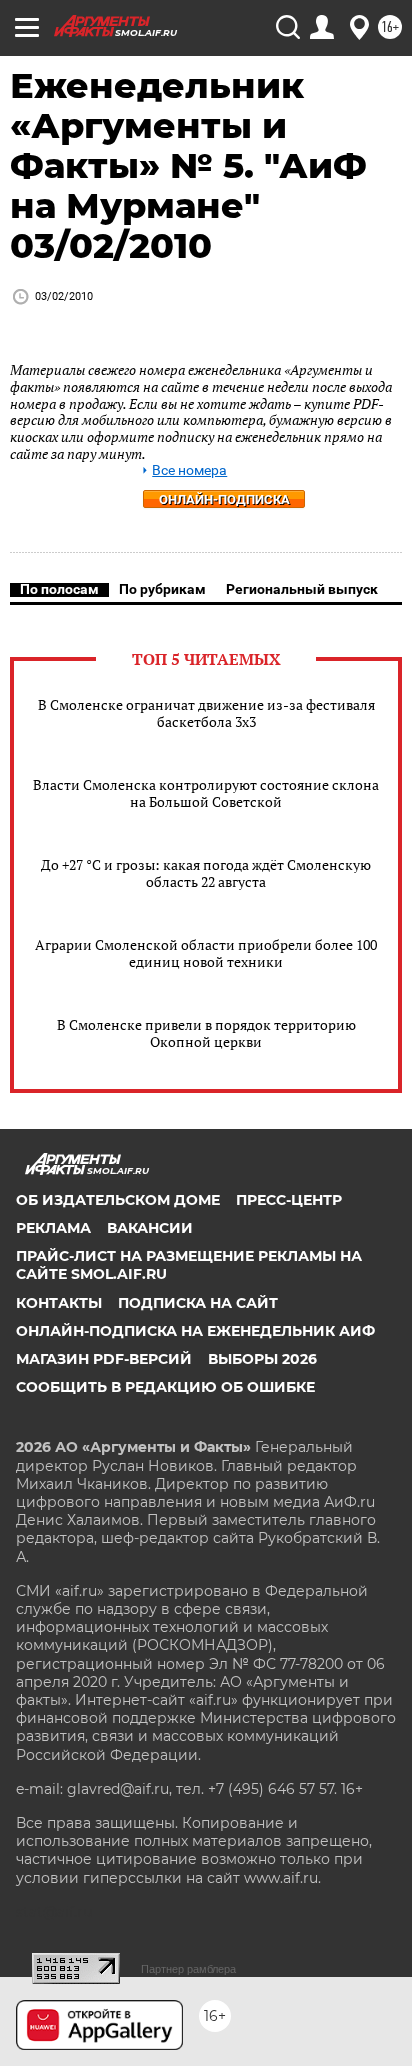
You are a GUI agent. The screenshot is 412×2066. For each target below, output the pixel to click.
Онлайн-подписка (224, 499)
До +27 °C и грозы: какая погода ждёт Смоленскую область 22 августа (206, 873)
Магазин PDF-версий (104, 1359)
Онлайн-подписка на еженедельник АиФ (195, 1331)
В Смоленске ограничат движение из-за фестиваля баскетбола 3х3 (206, 713)
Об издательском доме (118, 1200)
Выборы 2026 (262, 1359)
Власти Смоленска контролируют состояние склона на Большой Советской (206, 793)
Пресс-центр (289, 1200)
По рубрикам (162, 589)
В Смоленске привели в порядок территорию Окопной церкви (206, 1033)
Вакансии (150, 1228)
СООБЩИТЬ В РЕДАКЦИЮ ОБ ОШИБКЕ (165, 1387)
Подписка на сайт (198, 1303)
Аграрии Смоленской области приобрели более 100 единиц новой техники (206, 953)
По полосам (59, 589)
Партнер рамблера (188, 1969)
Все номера (189, 470)
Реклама (53, 1228)
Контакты (59, 1303)
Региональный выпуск (302, 589)
